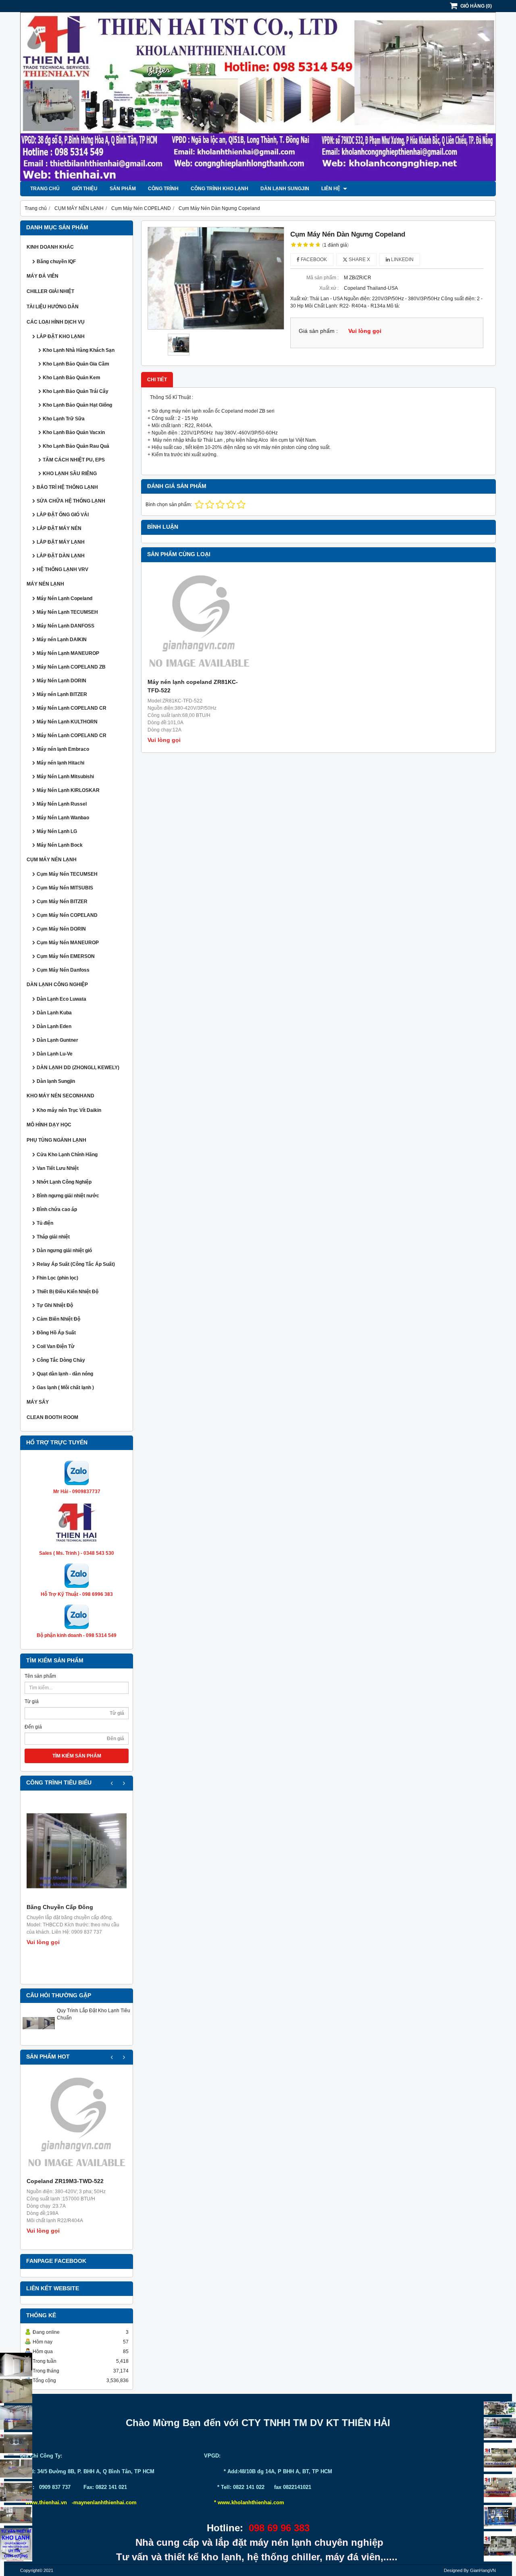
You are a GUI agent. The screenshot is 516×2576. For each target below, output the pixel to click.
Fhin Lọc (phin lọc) (57, 1278)
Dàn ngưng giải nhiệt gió (64, 1251)
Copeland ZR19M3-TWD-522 (65, 2181)
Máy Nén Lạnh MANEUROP (68, 653)
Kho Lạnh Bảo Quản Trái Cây (76, 391)
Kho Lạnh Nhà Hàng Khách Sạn (79, 350)
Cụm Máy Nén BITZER (62, 902)
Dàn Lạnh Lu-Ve (55, 1054)
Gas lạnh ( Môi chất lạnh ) (65, 1388)
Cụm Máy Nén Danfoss (63, 970)
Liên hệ (331, 189)
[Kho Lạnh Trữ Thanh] (16, 2418)
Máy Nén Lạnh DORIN (61, 681)
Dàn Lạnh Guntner (57, 1040)
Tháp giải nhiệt (53, 1237)
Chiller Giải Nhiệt (50, 291)
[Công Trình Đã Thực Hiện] (16, 2365)
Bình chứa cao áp (57, 1209)
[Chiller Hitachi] (500, 2429)
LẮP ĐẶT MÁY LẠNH (61, 542)
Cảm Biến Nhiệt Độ (58, 1319)
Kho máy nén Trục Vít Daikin (69, 1110)
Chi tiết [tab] (157, 380)
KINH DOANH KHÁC (50, 247)
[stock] (500, 2517)
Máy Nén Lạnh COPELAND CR (72, 708)
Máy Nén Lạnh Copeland (64, 598)
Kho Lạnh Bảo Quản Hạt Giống (77, 405)
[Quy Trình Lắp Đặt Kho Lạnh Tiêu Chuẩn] (39, 2038)
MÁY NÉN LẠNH (45, 584)
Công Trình (163, 189)
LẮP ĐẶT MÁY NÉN (59, 528)
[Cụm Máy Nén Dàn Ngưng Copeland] (216, 278)
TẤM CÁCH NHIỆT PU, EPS (74, 460)
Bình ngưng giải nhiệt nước (68, 1196)
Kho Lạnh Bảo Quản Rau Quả (76, 446)
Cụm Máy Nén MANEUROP (68, 943)
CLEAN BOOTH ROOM (52, 1417)
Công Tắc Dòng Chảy (61, 1360)
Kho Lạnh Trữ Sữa (64, 419)
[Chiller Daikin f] (500, 2488)
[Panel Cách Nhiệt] (16, 2468)
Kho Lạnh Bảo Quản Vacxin (74, 432)
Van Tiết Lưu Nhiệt (58, 1168)
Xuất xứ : (329, 288)
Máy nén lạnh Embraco (63, 749)
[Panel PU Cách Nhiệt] (16, 2492)
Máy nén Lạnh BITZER (62, 694)
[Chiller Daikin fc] (500, 2546)
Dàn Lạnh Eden (54, 1026)
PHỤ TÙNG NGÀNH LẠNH (56, 1140)
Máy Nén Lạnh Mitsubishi (65, 777)
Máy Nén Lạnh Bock (60, 845)
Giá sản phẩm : (318, 331)
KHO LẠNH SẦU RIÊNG (70, 474)
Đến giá (33, 1727)
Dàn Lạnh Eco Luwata (61, 999)
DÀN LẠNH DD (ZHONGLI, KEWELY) (78, 1068)
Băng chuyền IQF (56, 262)
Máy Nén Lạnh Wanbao (63, 818)
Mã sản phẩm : (322, 278)
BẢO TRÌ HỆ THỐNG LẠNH (67, 487)
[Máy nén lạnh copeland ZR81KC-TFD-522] (199, 624)
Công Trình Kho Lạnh (220, 189)
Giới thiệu (85, 189)
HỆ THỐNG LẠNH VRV (62, 569)
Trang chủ (45, 189)
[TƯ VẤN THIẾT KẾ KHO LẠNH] (16, 2545)
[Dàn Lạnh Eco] (16, 2444)
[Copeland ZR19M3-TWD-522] (77, 2125)
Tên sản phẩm (40, 1676)
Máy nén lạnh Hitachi (60, 763)
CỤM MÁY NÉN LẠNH (52, 860)
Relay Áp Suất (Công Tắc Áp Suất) (76, 1264)
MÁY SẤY (38, 1402)
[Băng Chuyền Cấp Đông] (77, 1851)
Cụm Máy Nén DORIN (61, 929)
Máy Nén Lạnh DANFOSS (66, 626)
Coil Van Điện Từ (56, 1346)
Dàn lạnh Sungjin (285, 189)
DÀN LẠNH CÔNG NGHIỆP (57, 985)
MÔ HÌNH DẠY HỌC (49, 1125)
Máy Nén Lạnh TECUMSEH (67, 612)
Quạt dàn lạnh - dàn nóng (65, 1374)
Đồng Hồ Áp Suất (56, 1333)
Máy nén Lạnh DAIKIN (62, 640)
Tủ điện (45, 1223)
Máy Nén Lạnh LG (57, 831)
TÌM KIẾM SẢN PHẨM (77, 1756)
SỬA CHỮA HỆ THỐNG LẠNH (71, 501)
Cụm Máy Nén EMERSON (66, 956)
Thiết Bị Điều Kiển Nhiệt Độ (68, 1292)
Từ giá (32, 1701)
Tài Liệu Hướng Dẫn (53, 307)
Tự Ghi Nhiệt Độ (55, 1305)
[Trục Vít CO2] (500, 2408)
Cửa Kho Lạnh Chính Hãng (67, 1155)
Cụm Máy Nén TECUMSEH (67, 874)
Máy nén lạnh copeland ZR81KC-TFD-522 (193, 686)
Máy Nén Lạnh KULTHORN (67, 722)
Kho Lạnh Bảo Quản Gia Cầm (76, 364)
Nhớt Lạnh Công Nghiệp (64, 1182)
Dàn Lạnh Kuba (54, 1013)
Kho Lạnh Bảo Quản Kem (72, 378)
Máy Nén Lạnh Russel (62, 804)
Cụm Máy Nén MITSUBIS (65, 888)
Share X (359, 260)
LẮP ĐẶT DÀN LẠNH (61, 556)
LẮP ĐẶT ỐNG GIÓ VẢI (63, 515)
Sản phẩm (123, 189)
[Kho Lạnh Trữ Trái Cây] (16, 2391)
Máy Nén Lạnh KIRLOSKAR (68, 790)
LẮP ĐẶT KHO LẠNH (61, 337)
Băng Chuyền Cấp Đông (60, 1907)
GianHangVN (483, 2570)
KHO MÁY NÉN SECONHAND (60, 1096)
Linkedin (402, 260)
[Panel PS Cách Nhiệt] (16, 2515)
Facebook (313, 260)
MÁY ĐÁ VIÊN (43, 276)
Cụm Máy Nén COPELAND (67, 915)
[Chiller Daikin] (500, 2457)
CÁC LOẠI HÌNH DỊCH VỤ (56, 322)
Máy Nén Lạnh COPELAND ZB (71, 667)
